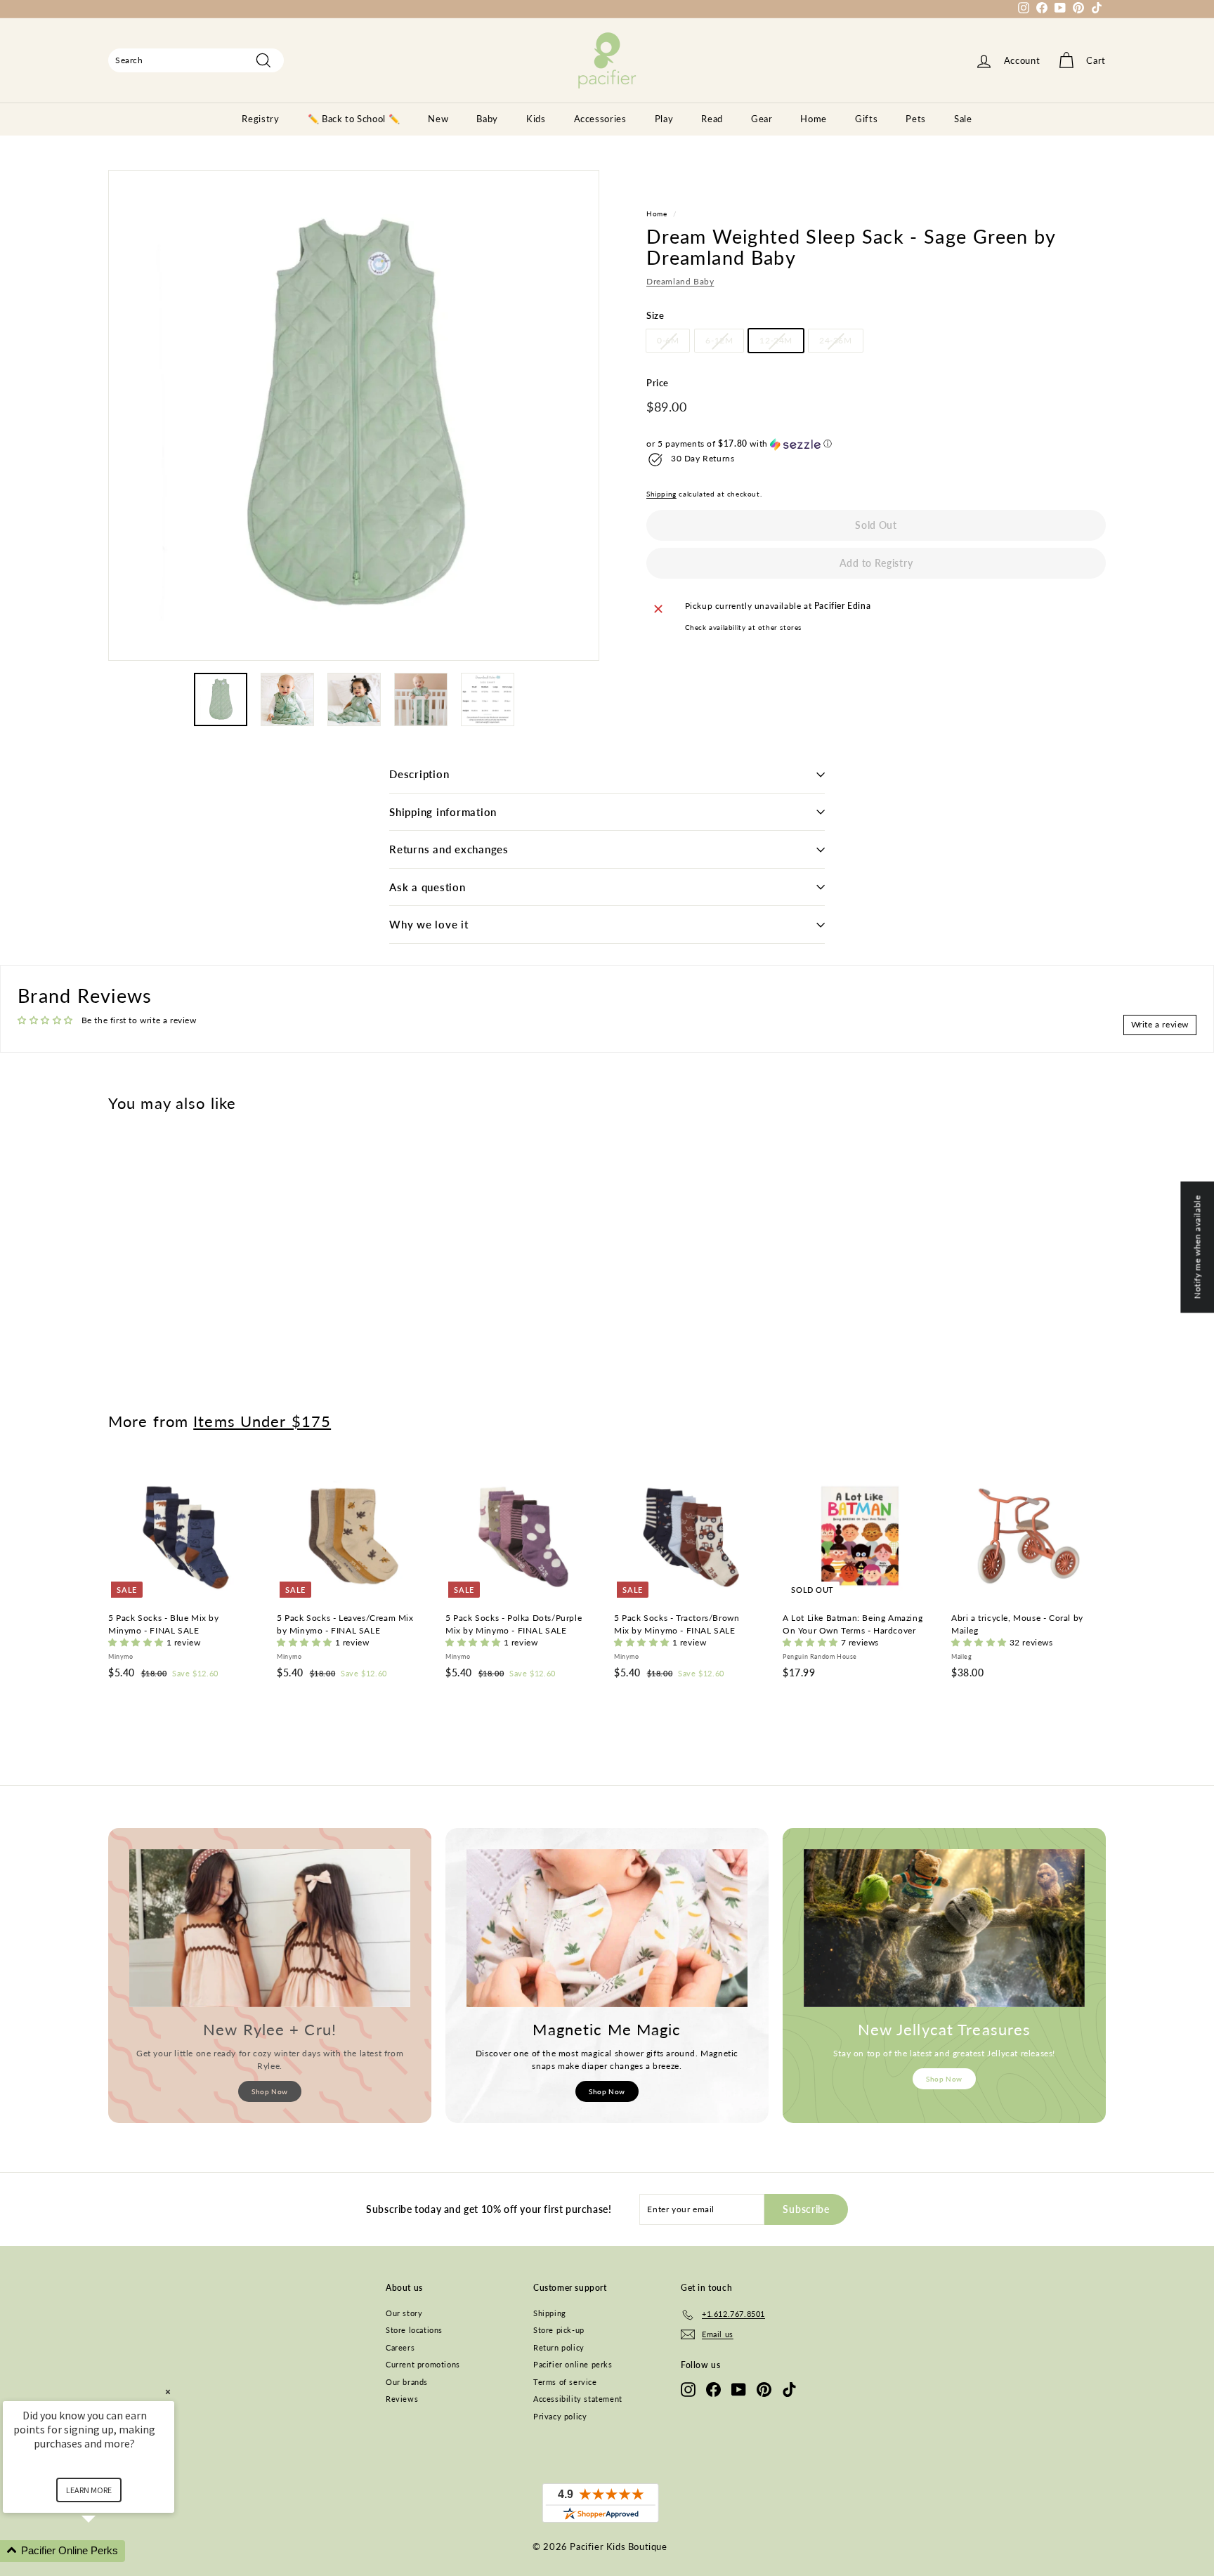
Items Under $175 (262, 1421)
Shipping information (443, 812)
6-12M (719, 341)
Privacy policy (560, 2416)
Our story (404, 2313)
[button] (876, 445)
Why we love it (429, 924)
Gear (762, 119)
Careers (400, 2347)
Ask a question (427, 887)
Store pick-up (559, 2330)
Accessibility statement (578, 2399)
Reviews (402, 2399)
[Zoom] (354, 415)
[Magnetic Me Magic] (607, 1928)
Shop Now (270, 2091)
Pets (916, 119)
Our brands (407, 2382)
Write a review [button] (1160, 1024)
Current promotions (423, 2364)
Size (655, 316)
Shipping (661, 494)
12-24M (776, 341)
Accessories (600, 119)
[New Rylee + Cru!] (270, 1928)
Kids (536, 119)
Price (658, 383)
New (438, 119)
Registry (260, 119)
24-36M (836, 341)
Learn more (89, 2490)
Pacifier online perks (573, 2364)
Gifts (866, 119)
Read (712, 119)
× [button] (168, 2392)
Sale (963, 119)
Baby (487, 119)
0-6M (668, 341)
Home (814, 119)
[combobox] (196, 60)
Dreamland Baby (680, 282)
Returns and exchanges (449, 849)
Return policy (559, 2347)
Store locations (414, 2330)
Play (664, 119)
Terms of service (565, 2382)
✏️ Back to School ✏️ (354, 119)
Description (419, 774)
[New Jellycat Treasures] (944, 1928)
